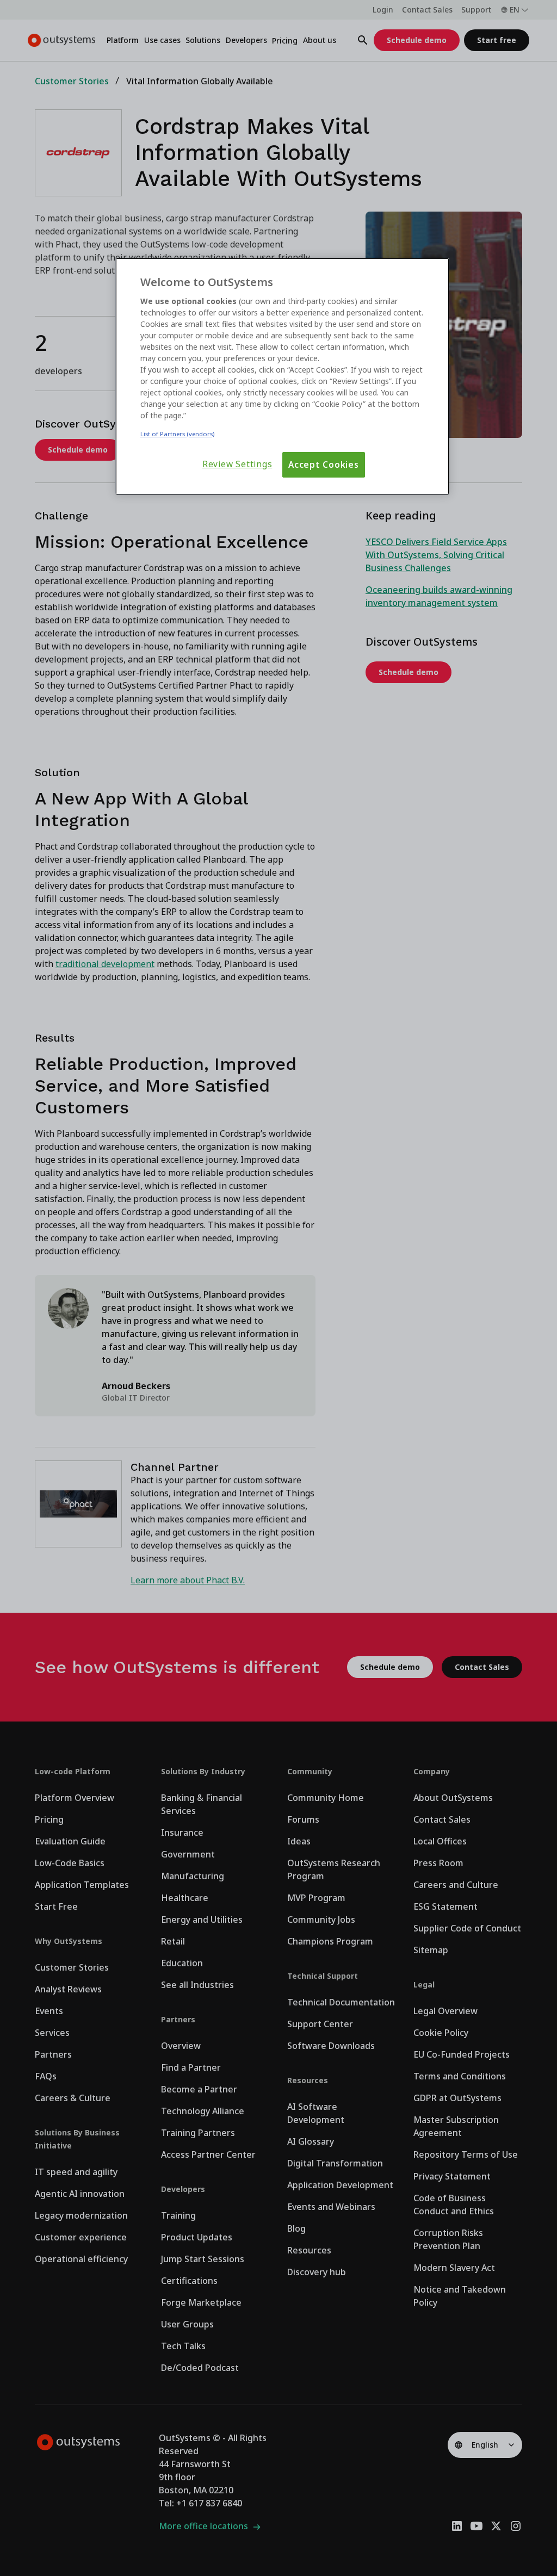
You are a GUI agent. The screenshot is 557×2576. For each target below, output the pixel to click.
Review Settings (237, 464)
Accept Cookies (324, 465)
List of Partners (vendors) (177, 434)
